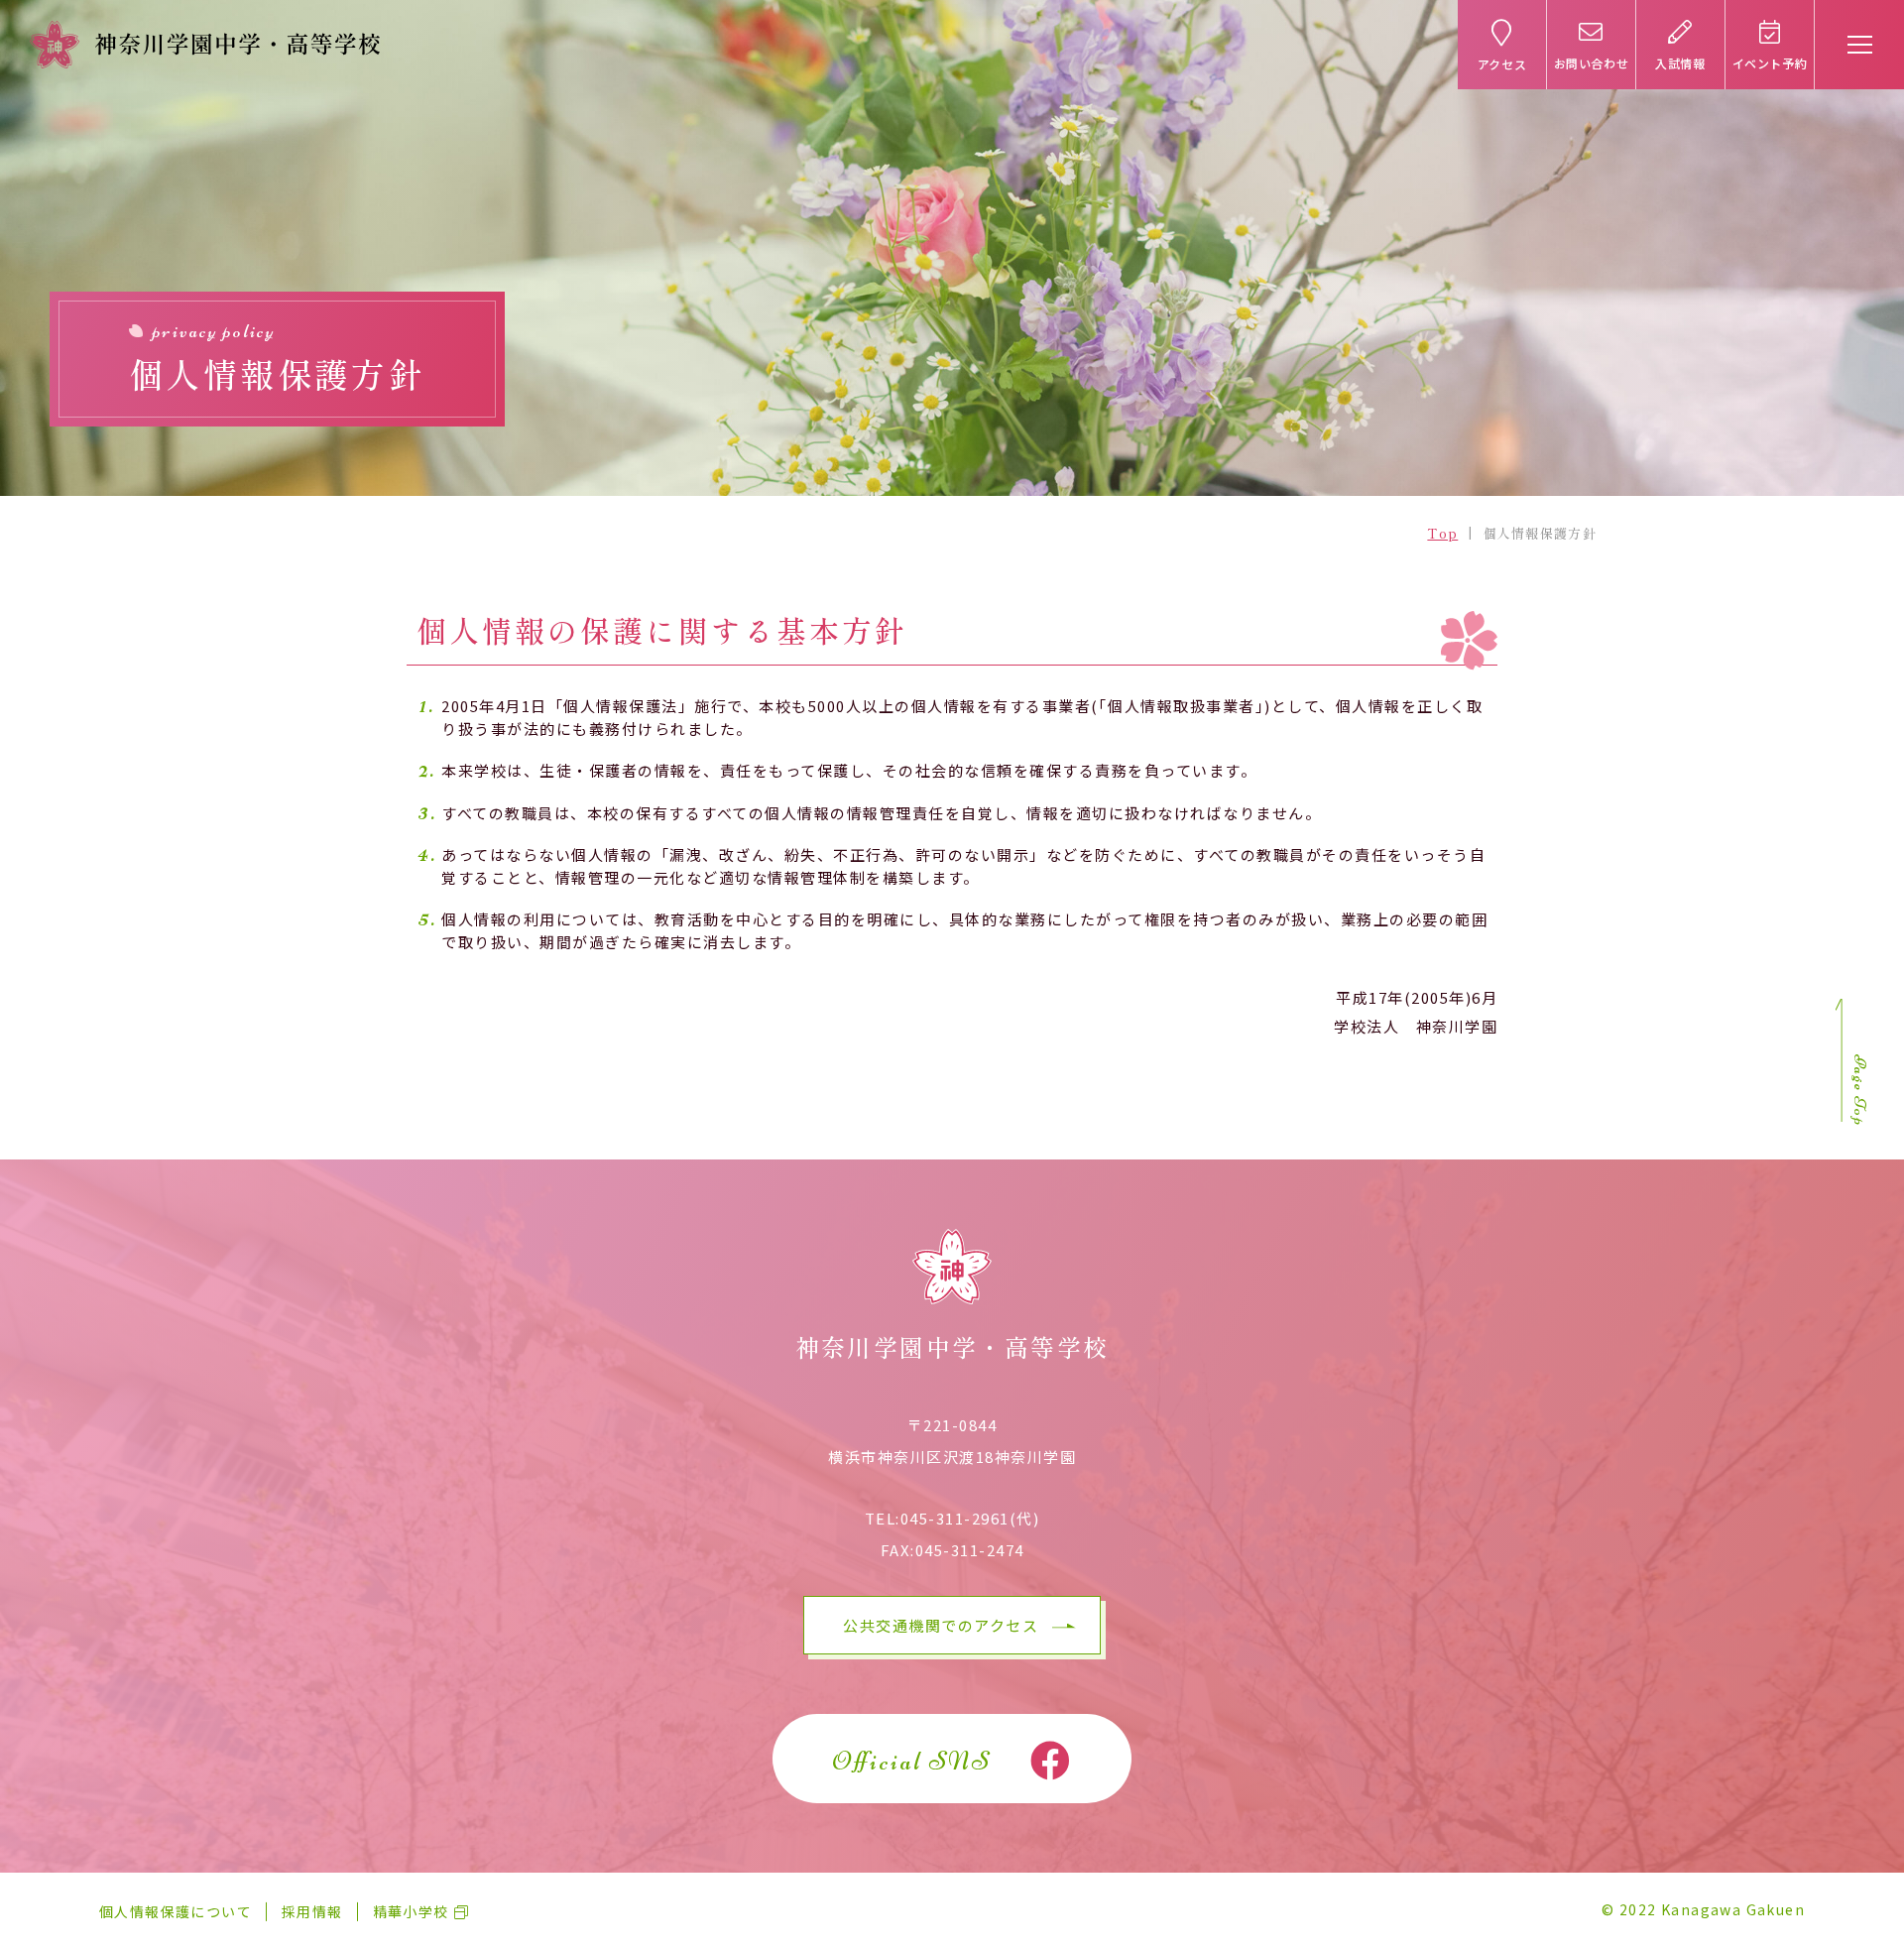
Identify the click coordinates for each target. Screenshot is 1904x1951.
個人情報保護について (176, 1911)
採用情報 (312, 1911)
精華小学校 (411, 1911)
